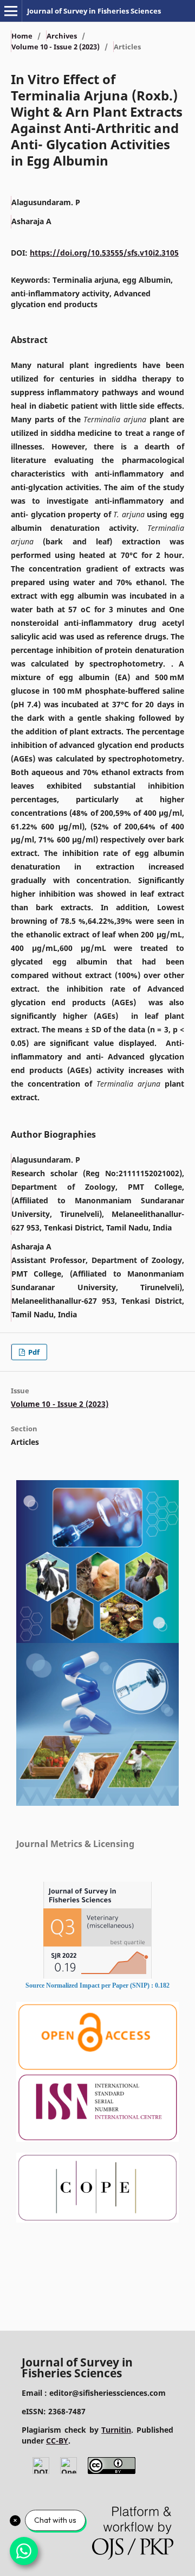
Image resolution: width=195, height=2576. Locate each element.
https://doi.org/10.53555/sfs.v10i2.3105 (104, 253)
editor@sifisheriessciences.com (108, 2393)
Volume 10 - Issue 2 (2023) (56, 47)
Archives (62, 36)
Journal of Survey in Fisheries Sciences (94, 11)
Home (22, 36)
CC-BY (57, 2441)
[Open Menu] (11, 11)
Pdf (33, 1352)
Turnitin (116, 2430)
